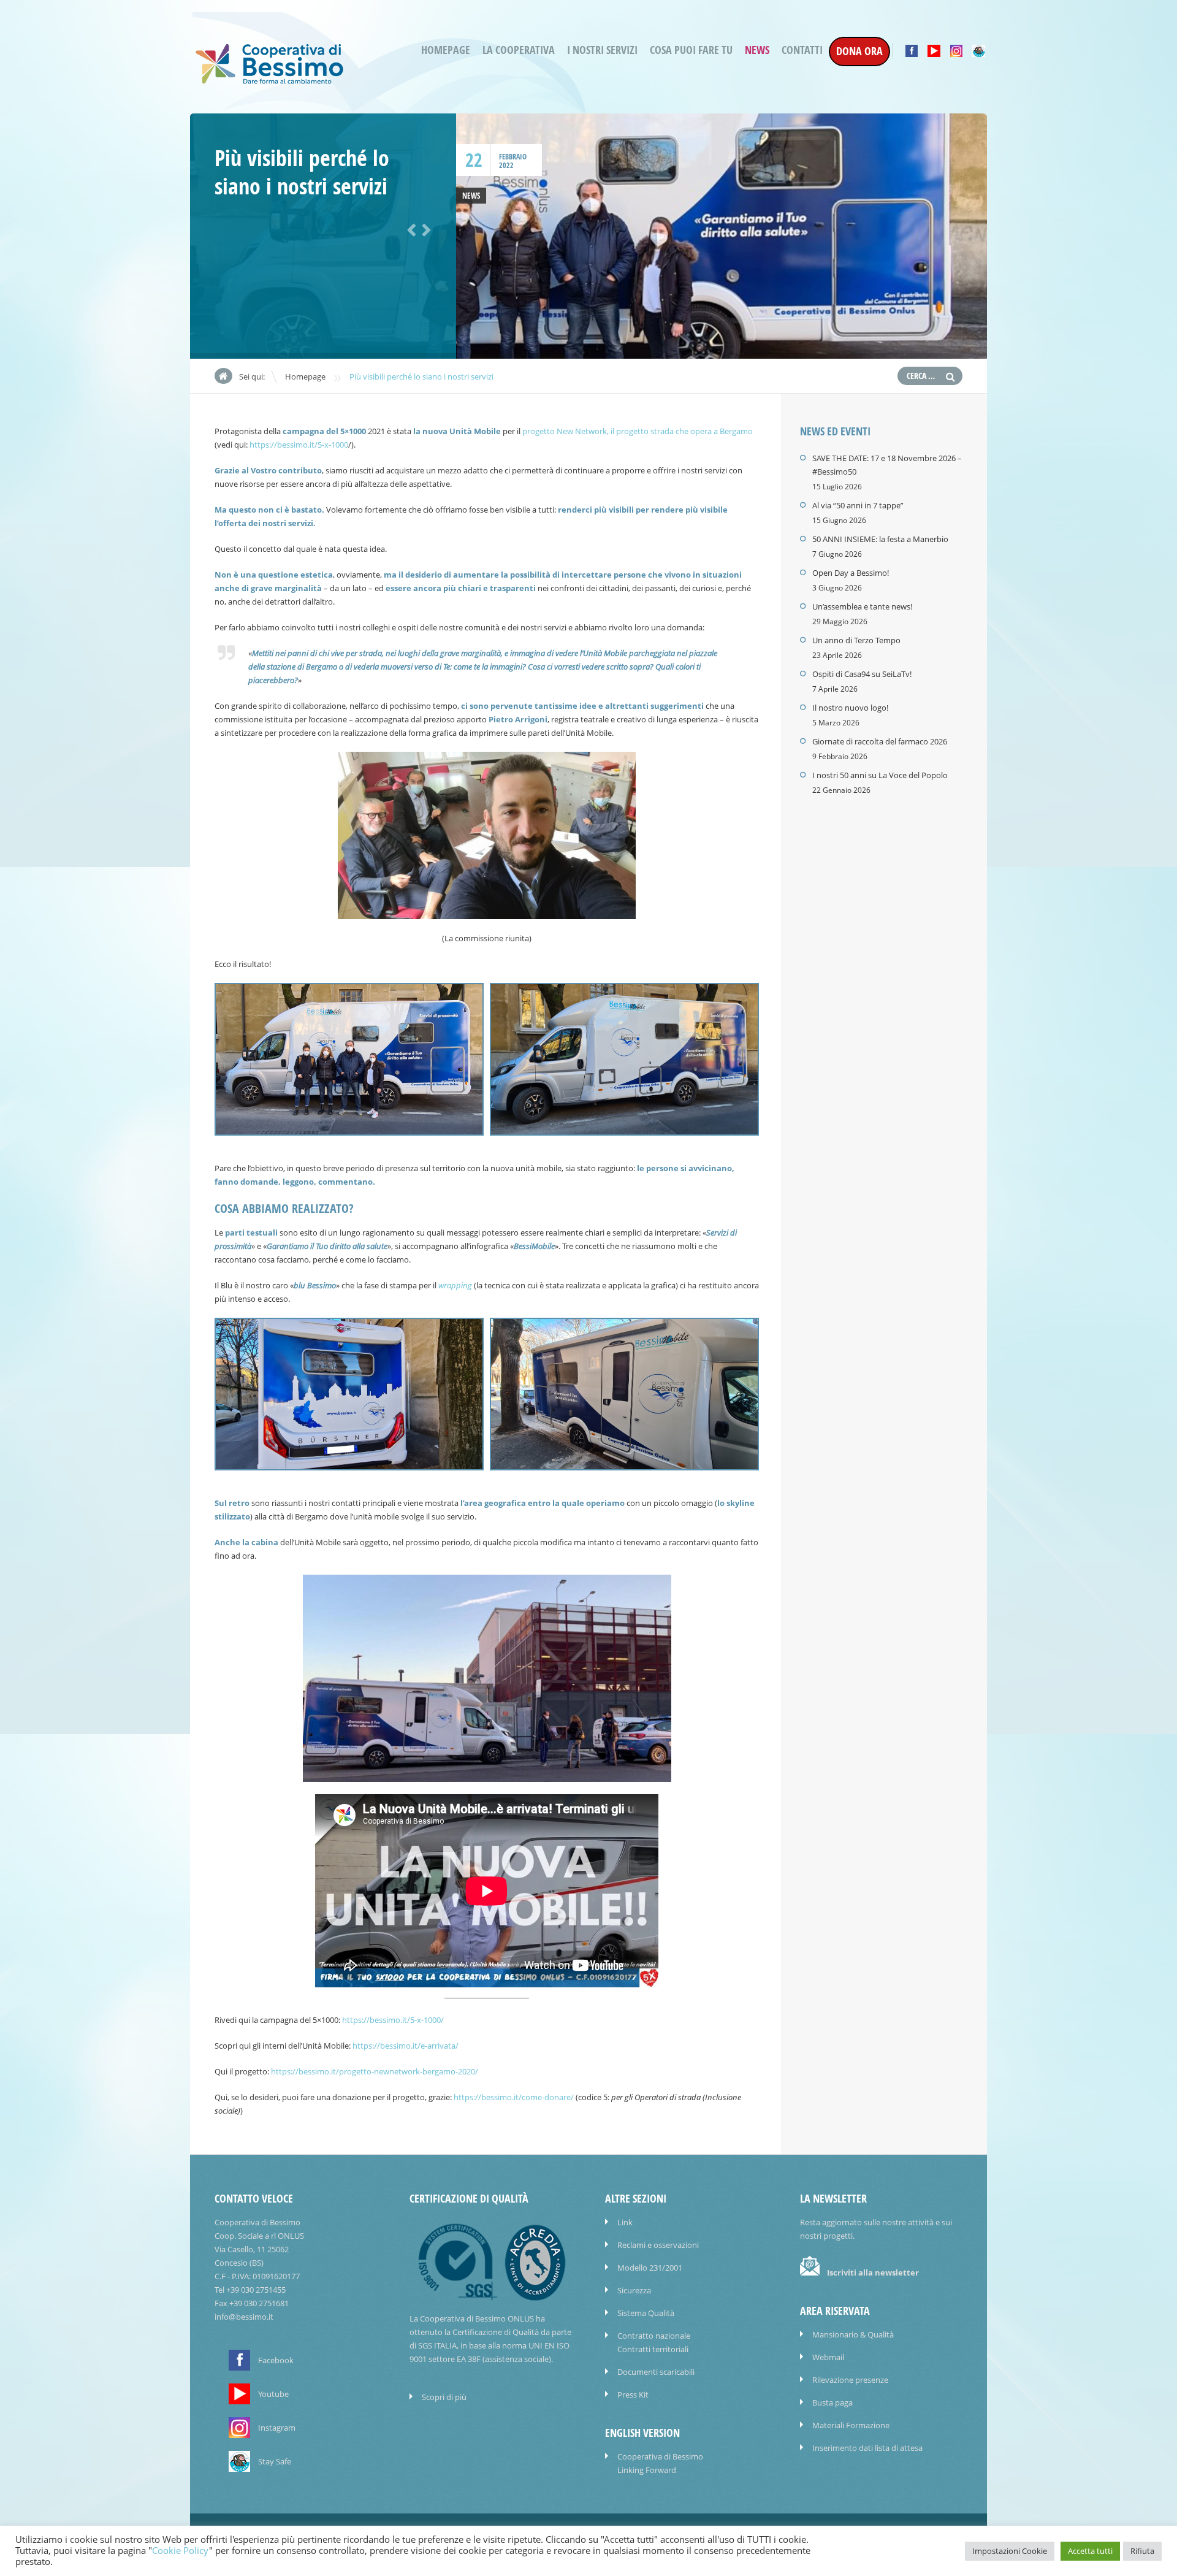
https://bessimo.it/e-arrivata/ (406, 2046)
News (757, 50)
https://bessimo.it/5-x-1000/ (393, 2020)
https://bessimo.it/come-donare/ (514, 2097)
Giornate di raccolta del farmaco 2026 (880, 741)
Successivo (424, 229)
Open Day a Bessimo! (851, 573)
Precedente (409, 229)
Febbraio (513, 157)
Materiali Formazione (851, 2425)
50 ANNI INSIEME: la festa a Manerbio (880, 539)
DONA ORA (859, 51)
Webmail (828, 2357)
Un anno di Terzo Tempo (856, 640)
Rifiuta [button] (1142, 2551)
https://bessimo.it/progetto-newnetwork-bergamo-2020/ (375, 2071)
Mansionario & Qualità (853, 2334)
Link (625, 2222)
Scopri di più (444, 2397)
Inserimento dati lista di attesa (867, 2448)
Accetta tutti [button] (1090, 2551)
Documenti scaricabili (656, 2372)
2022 (506, 165)
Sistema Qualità (646, 2313)
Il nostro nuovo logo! (850, 708)
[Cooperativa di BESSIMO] (270, 81)
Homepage (446, 50)
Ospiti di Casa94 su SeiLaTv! (862, 674)
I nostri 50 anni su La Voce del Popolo (880, 775)
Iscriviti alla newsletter (873, 2272)
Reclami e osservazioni (658, 2245)
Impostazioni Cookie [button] (1010, 2551)
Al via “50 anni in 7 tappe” (858, 505)
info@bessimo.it (244, 2317)
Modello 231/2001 (650, 2268)
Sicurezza (634, 2290)
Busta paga (832, 2402)
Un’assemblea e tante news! (862, 606)
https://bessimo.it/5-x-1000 (299, 445)
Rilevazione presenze (850, 2380)
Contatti (802, 50)
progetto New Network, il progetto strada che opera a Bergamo (638, 431)
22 (474, 160)
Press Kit (633, 2394)
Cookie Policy (181, 2551)
